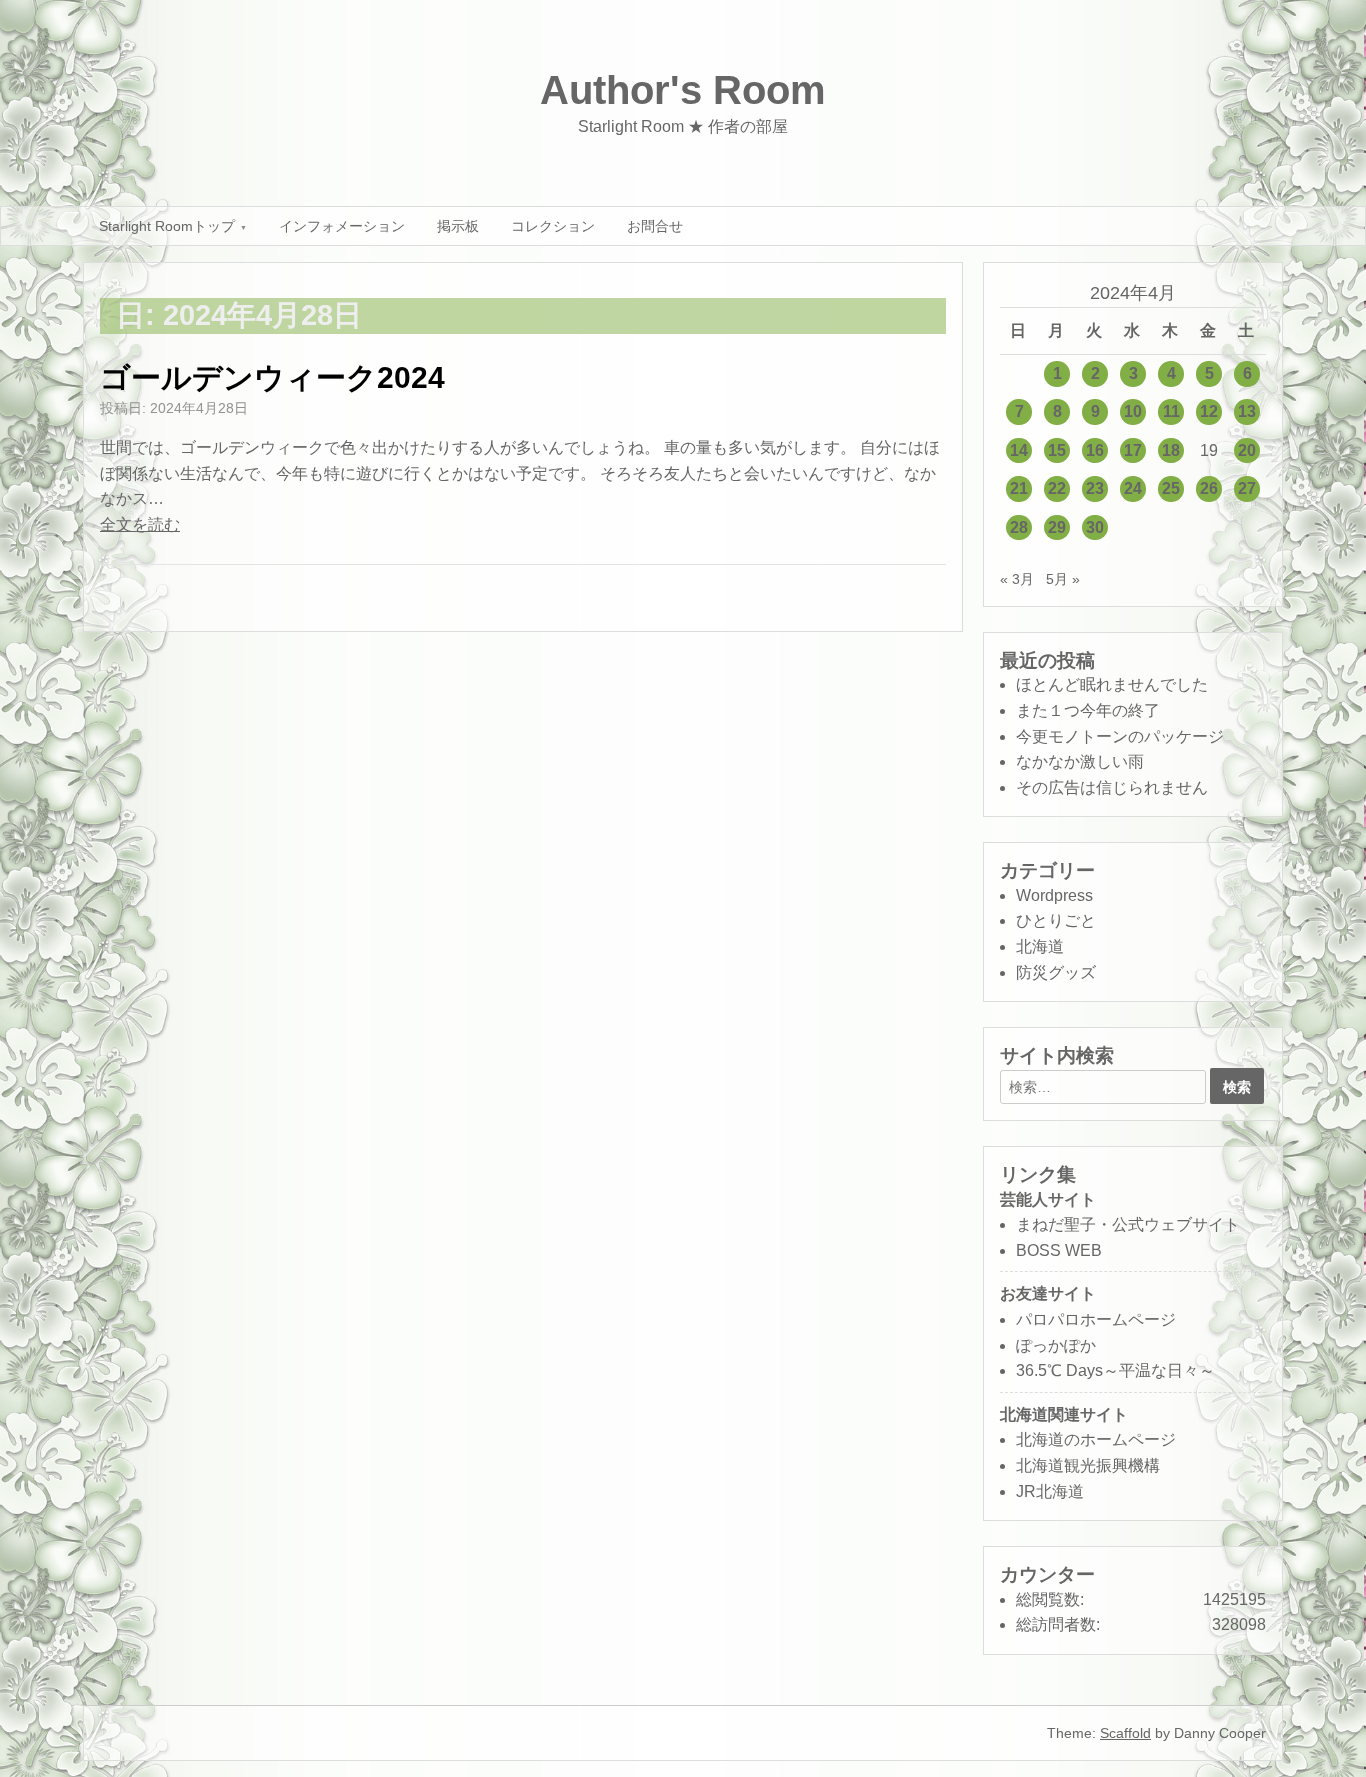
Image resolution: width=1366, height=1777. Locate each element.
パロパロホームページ (1096, 1319)
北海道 (1040, 946)
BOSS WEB (1059, 1250)
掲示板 (458, 226)
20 (1247, 450)
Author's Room (683, 90)
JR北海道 (1050, 1491)
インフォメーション (342, 226)
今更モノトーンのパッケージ (1120, 736)
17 (1133, 450)
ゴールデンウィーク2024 (272, 377)
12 (1209, 411)
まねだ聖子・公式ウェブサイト (1128, 1224)
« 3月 (1017, 579)
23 (1095, 488)
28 (1019, 527)
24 (1133, 488)
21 (1019, 488)
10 (1133, 411)
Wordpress (1054, 895)
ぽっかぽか (1056, 1345)
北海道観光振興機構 (1088, 1465)
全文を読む (140, 524)
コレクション (553, 226)
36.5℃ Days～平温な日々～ (1115, 1370)
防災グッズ (1056, 972)
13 (1247, 411)
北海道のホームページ (1096, 1439)
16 (1095, 450)
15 (1057, 450)
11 (1171, 411)
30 (1095, 527)
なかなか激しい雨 (1080, 761)
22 (1057, 488)
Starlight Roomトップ (167, 226)
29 (1057, 527)
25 (1171, 488)
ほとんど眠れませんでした (1112, 684)
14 (1019, 450)
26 (1209, 488)
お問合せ (655, 226)
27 (1247, 488)
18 (1171, 450)
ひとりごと (1056, 920)
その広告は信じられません (1112, 787)
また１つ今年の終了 (1088, 710)
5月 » (1063, 579)
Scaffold (1125, 1733)
